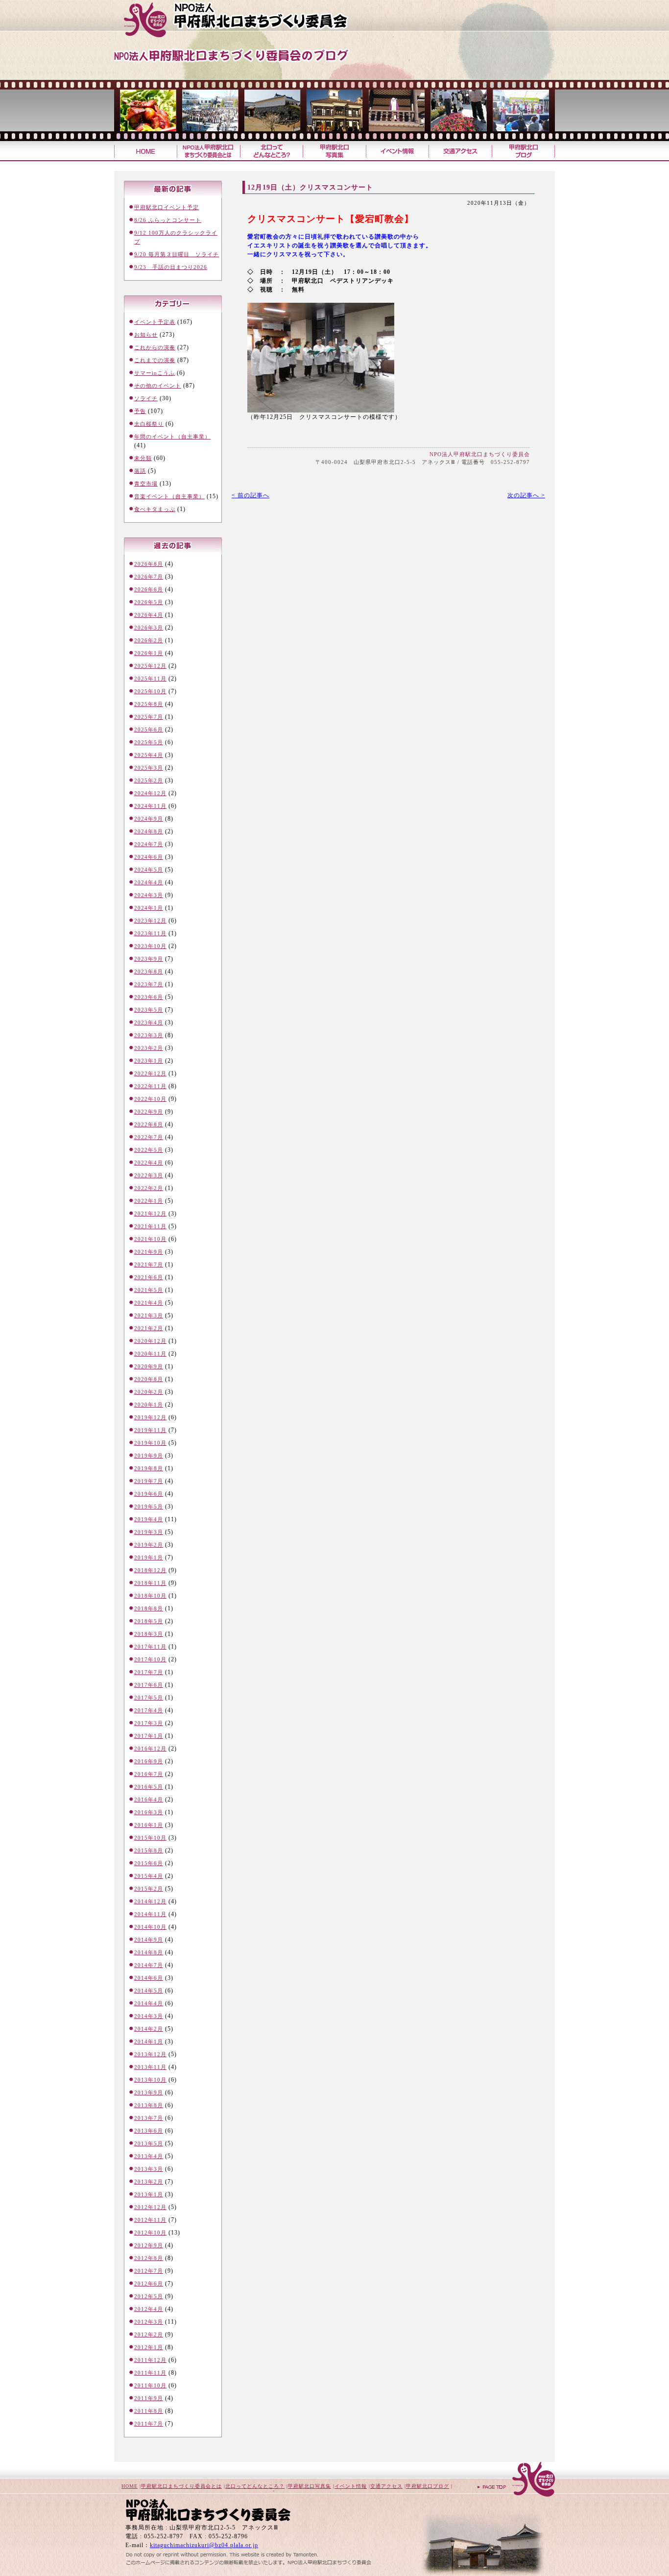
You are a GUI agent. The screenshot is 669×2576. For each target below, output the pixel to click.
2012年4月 (149, 2309)
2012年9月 (149, 2245)
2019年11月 (150, 1430)
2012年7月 (149, 2271)
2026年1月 (149, 653)
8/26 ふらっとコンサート (168, 220)
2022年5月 (149, 1150)
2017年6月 (149, 1685)
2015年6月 (149, 1863)
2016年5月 (149, 1787)
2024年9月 (149, 819)
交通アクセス (460, 151)
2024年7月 (149, 844)
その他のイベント (158, 386)
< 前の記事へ (251, 495)
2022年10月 (150, 1099)
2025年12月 (150, 666)
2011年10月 (150, 2385)
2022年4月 (149, 1163)
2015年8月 (149, 1850)
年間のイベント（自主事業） (172, 437)
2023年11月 (150, 933)
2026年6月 (149, 589)
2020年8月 (149, 1379)
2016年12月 (150, 1749)
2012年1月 (149, 2347)
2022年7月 (149, 1137)
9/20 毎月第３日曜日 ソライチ (177, 254)
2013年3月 (149, 2169)
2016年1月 (149, 1825)
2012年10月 (150, 2233)
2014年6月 (149, 1978)
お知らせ (146, 335)
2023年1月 (149, 1061)
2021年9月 (149, 1252)
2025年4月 (149, 755)
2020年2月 (149, 1392)
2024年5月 (149, 870)
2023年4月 (149, 1022)
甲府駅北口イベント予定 (167, 207)
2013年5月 (149, 2143)
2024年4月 (149, 882)
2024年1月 (149, 908)
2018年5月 (149, 1621)
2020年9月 (149, 1366)
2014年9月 (149, 1940)
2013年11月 (150, 2067)
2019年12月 (150, 1417)
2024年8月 (149, 831)
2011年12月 (150, 2360)
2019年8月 (149, 1468)
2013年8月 (149, 2105)
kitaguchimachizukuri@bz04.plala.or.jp (204, 2545)
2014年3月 (149, 2016)
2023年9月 (149, 959)
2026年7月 (149, 577)
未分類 (143, 458)
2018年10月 (150, 1596)
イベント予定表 (155, 322)
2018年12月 (150, 1570)
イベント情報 (397, 151)
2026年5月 (149, 602)
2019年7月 (149, 1481)
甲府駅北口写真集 (334, 151)
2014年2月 (149, 2029)
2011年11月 (150, 2373)
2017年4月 (149, 1710)
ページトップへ (516, 2480)
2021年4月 (149, 1303)
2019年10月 (150, 1443)
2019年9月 (149, 1456)
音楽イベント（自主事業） (169, 496)
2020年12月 (150, 1341)
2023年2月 (149, 1048)
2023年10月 (150, 946)
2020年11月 (150, 1354)
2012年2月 (149, 2334)
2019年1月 (149, 1557)
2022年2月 (149, 1188)
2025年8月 (149, 704)
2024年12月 (150, 793)
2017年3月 (149, 1723)
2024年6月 (149, 857)
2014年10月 (150, 1927)
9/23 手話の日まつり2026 (171, 267)
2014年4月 (149, 2003)
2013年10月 (150, 2080)
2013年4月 (149, 2156)
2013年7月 (149, 2118)
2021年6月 (149, 1277)
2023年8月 (149, 972)
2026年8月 (149, 564)
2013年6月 (149, 2131)
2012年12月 (150, 2207)
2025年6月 (149, 729)
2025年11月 (150, 679)
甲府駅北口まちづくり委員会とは (181, 2486)
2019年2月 (149, 1545)
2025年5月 (149, 742)
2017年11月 (150, 1647)
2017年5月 (149, 1698)
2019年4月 (149, 1519)
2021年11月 (150, 1226)
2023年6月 (149, 997)
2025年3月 (149, 768)
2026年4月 (149, 615)
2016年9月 (149, 1761)
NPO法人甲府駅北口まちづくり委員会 (480, 454)
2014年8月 (149, 1952)
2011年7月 (149, 2424)
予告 (140, 411)
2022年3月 (149, 1175)
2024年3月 (149, 895)
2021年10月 (150, 1239)
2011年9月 (149, 2398)
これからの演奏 (155, 347)
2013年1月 (149, 2194)
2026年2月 (149, 640)
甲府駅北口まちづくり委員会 (254, 20)
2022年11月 (150, 1086)
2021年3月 (149, 1315)
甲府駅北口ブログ (523, 151)
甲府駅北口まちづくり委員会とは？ (208, 151)
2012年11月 (150, 2220)
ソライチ (146, 398)
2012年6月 (149, 2284)
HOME (130, 2486)
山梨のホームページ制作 (222, 2552)
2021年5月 (149, 1290)
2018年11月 (150, 1583)
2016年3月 (149, 1812)
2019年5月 (149, 1507)
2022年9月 (149, 1112)
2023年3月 (149, 1035)
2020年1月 (149, 1405)
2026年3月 (149, 628)
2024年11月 (150, 806)
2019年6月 (149, 1494)
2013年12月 (150, 2054)
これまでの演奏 (155, 360)
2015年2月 (149, 1889)
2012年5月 (149, 2296)
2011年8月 (149, 2411)
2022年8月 (149, 1124)
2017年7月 (149, 1672)
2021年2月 (149, 1328)
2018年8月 (149, 1608)
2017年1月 (149, 1736)
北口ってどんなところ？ (271, 151)
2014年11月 (150, 1914)
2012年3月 (149, 2322)
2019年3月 (149, 1532)
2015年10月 (150, 1838)
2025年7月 (149, 717)
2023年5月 (149, 1010)
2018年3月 (149, 1634)
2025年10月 (150, 691)
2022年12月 (150, 1073)
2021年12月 (150, 1214)
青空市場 (146, 484)
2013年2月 (149, 2182)
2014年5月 (149, 1991)
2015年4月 (149, 1876)
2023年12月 (150, 921)
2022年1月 (149, 1201)
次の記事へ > (526, 495)
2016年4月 (149, 1799)
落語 (140, 471)
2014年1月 (149, 2041)
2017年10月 (150, 1659)
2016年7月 (149, 1774)
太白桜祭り (149, 424)
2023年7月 (149, 984)
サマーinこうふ (155, 373)
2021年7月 (149, 1264)
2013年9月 (149, 2092)
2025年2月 (149, 780)
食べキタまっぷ (155, 509)
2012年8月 (149, 2258)
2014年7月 (149, 1965)
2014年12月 (150, 1901)
